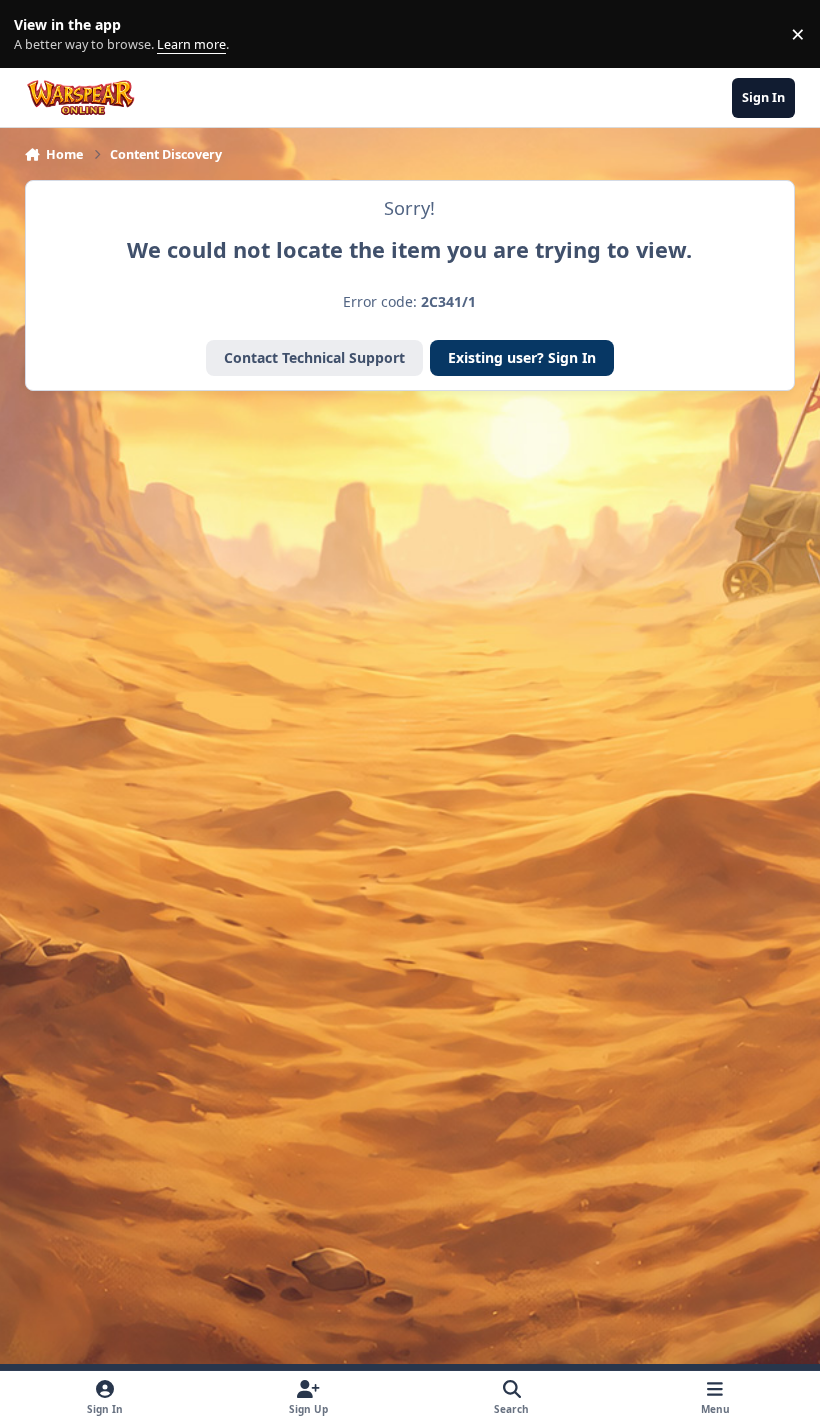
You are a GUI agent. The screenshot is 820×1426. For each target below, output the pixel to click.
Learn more (38, 34)
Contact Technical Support (314, 357)
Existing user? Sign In (522, 357)
